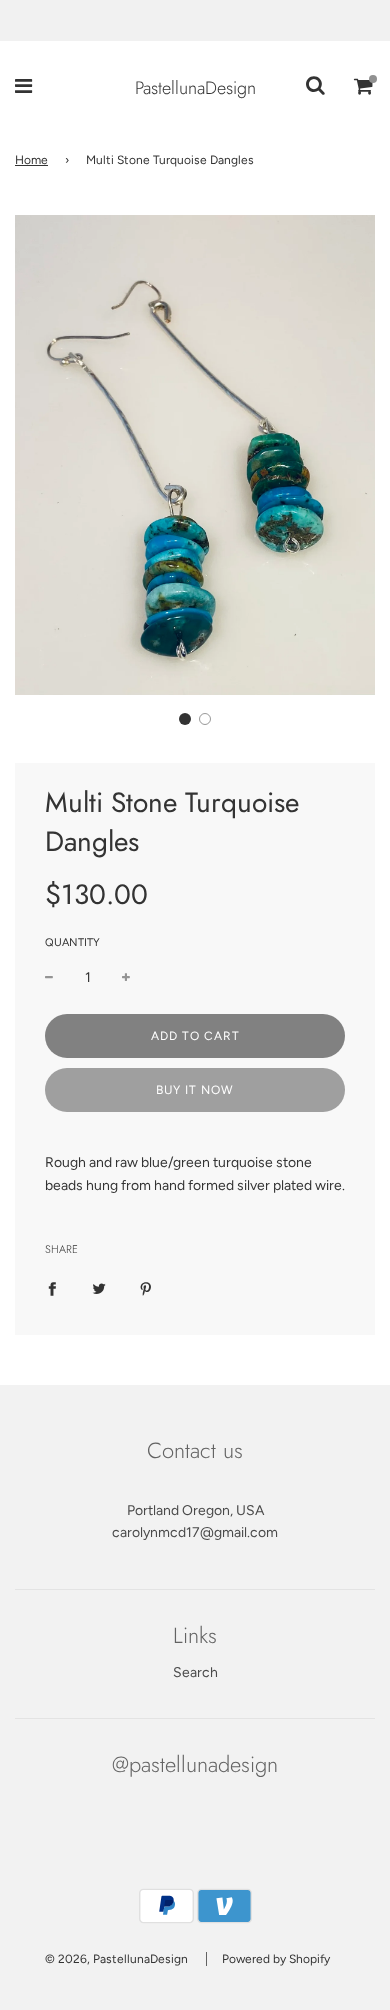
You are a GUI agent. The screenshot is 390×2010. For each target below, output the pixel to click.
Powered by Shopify (276, 1959)
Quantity (72, 942)
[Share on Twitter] (99, 1289)
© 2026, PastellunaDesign (116, 1959)
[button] (185, 719)
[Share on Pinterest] (146, 1289)
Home (31, 160)
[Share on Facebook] (52, 1289)
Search (195, 1672)
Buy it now (195, 1090)
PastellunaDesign (195, 88)
